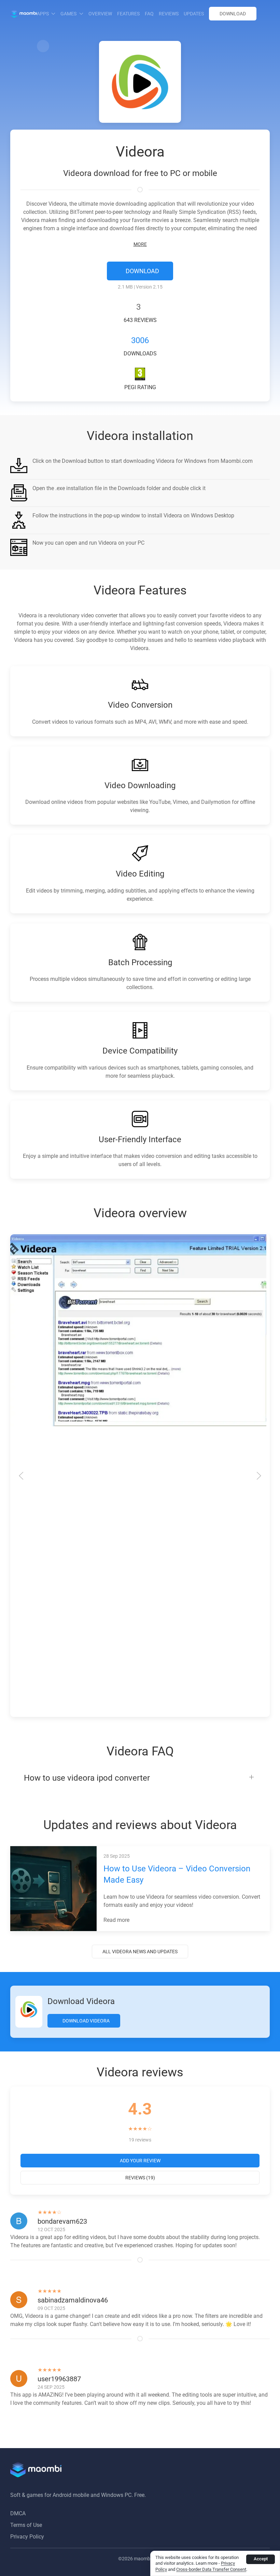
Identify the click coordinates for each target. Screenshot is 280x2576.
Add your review (140, 2161)
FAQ (149, 14)
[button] (43, 46)
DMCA (18, 2513)
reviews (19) (140, 2178)
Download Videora (86, 2021)
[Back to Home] (24, 14)
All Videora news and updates (140, 1952)
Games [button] (68, 14)
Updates (194, 14)
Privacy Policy (27, 2537)
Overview (100, 14)
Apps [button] (43, 14)
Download (233, 14)
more (140, 244)
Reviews (169, 14)
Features (128, 14)
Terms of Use (26, 2525)
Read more (117, 1920)
